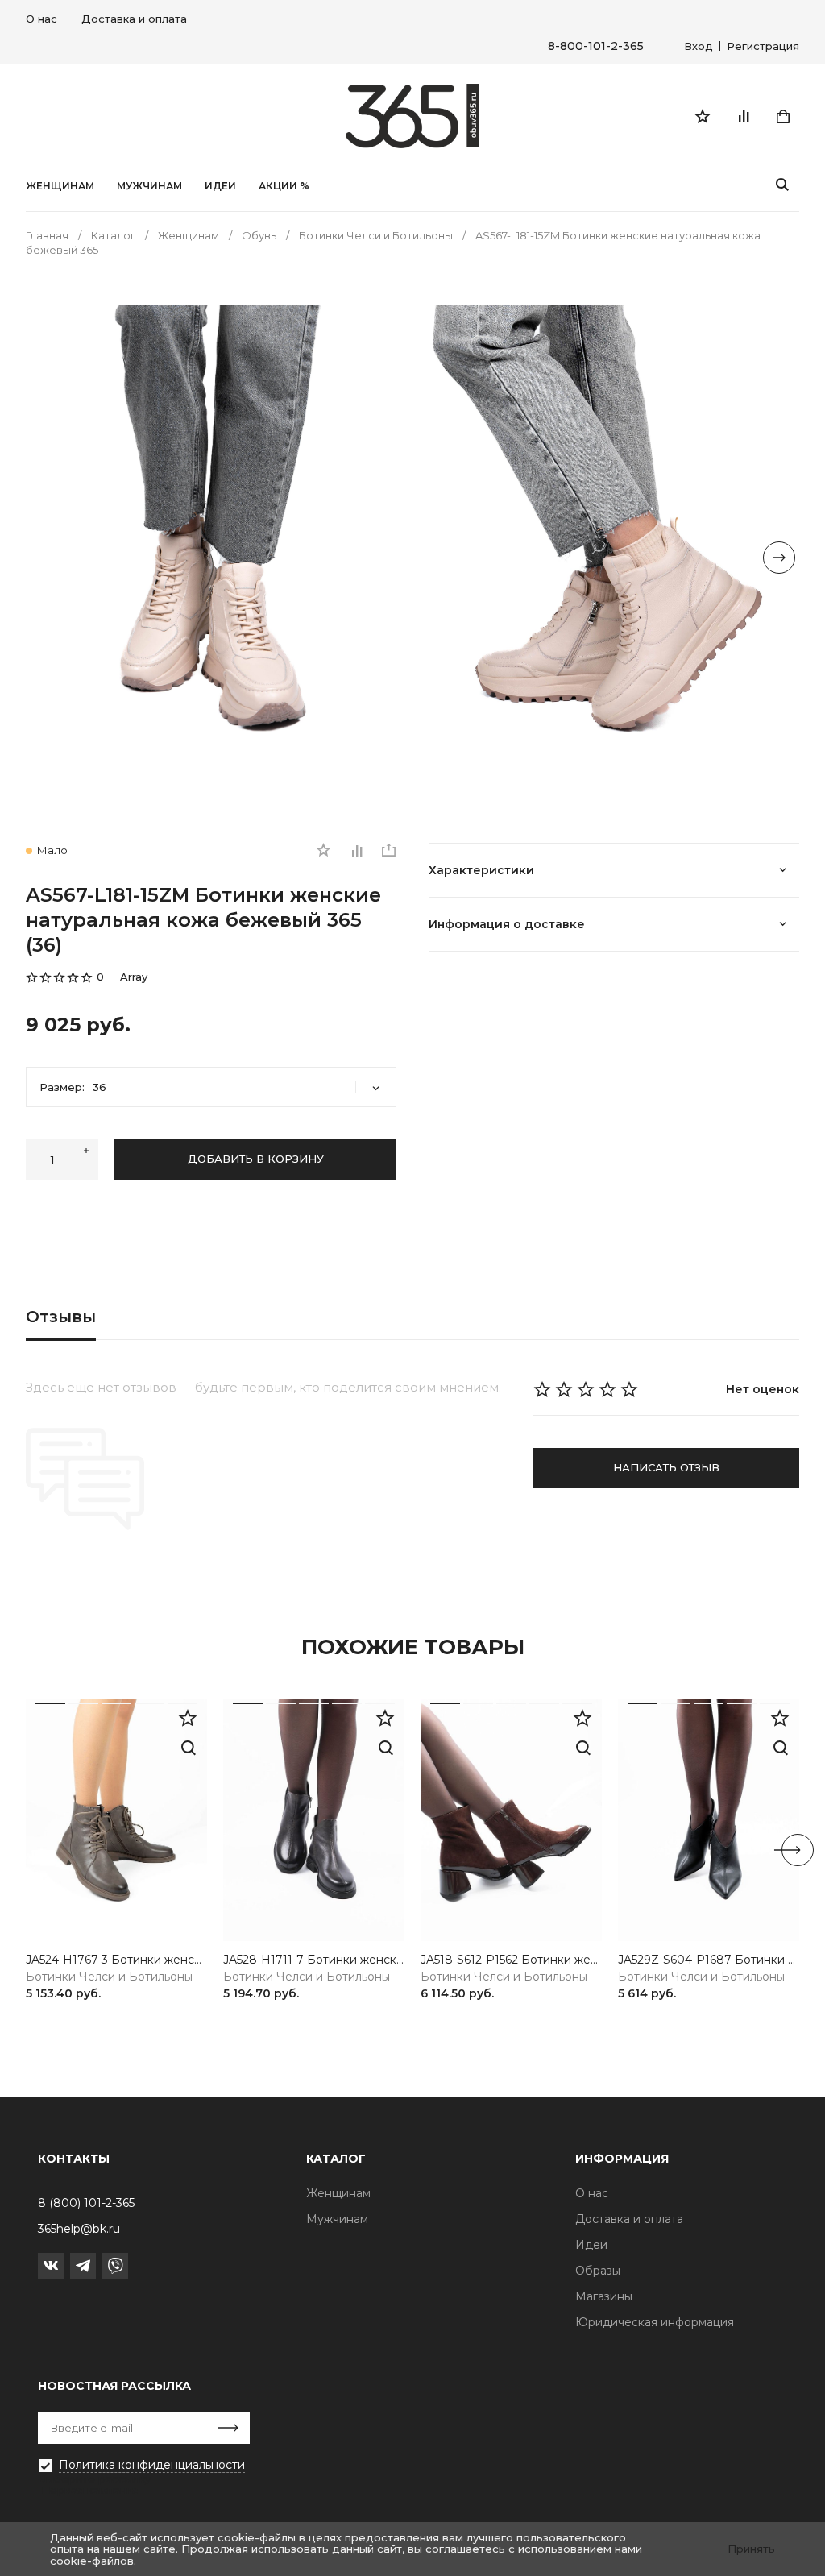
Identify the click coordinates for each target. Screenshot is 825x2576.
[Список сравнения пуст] (743, 116)
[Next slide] (779, 558)
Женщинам (60, 186)
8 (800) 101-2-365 (86, 2203)
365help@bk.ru (79, 2229)
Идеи (591, 2245)
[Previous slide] (46, 558)
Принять (751, 2549)
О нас (41, 19)
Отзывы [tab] (61, 1317)
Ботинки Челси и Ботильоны (109, 1977)
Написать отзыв (666, 1467)
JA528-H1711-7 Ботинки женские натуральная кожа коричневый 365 (314, 1960)
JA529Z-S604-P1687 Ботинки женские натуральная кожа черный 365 (709, 1960)
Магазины (604, 2296)
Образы (598, 2271)
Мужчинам (149, 186)
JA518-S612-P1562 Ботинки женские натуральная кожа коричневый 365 (511, 1960)
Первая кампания (90, 2490)
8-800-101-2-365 (596, 46)
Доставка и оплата (134, 19)
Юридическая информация (655, 2322)
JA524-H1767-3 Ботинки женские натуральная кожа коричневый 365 (116, 1960)
